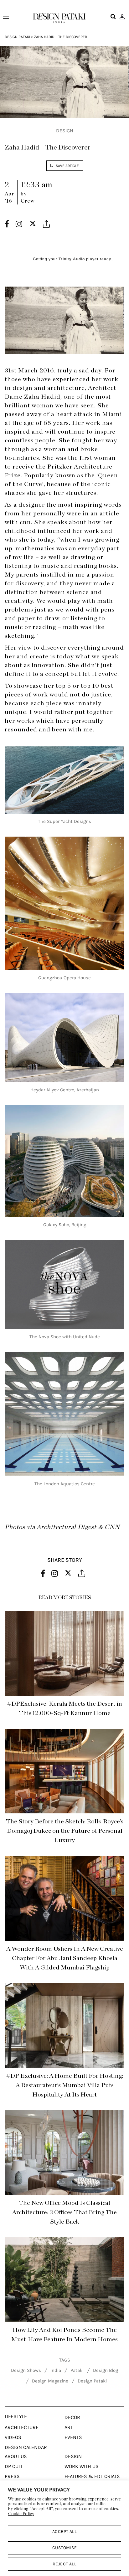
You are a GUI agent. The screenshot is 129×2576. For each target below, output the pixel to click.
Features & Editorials (92, 2476)
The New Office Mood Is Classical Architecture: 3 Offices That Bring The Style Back (64, 2212)
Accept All (65, 2532)
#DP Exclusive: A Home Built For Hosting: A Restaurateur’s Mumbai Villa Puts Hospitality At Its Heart (64, 2085)
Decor (72, 2417)
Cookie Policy (21, 2514)
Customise (64, 2548)
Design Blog (106, 2370)
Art (69, 2427)
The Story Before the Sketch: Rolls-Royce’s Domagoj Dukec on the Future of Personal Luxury (65, 1831)
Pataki (77, 2370)
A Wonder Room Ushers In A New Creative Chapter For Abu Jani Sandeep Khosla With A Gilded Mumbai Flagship (65, 1958)
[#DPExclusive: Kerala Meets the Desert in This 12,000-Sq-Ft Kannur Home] (64, 1653)
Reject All (65, 2564)
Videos (13, 2437)
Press (12, 2476)
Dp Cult (14, 2466)
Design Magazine (50, 2381)
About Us (16, 2456)
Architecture (22, 2427)
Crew (28, 201)
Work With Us (82, 2466)
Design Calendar (26, 2447)
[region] (64, 2528)
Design (65, 131)
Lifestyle (16, 2416)
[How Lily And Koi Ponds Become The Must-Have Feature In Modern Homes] (64, 2280)
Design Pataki (17, 37)
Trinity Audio (72, 259)
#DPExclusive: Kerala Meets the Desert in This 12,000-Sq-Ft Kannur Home (64, 1708)
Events (73, 2437)
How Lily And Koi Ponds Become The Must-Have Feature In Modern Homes (64, 2335)
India (56, 2370)
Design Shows (26, 2370)
